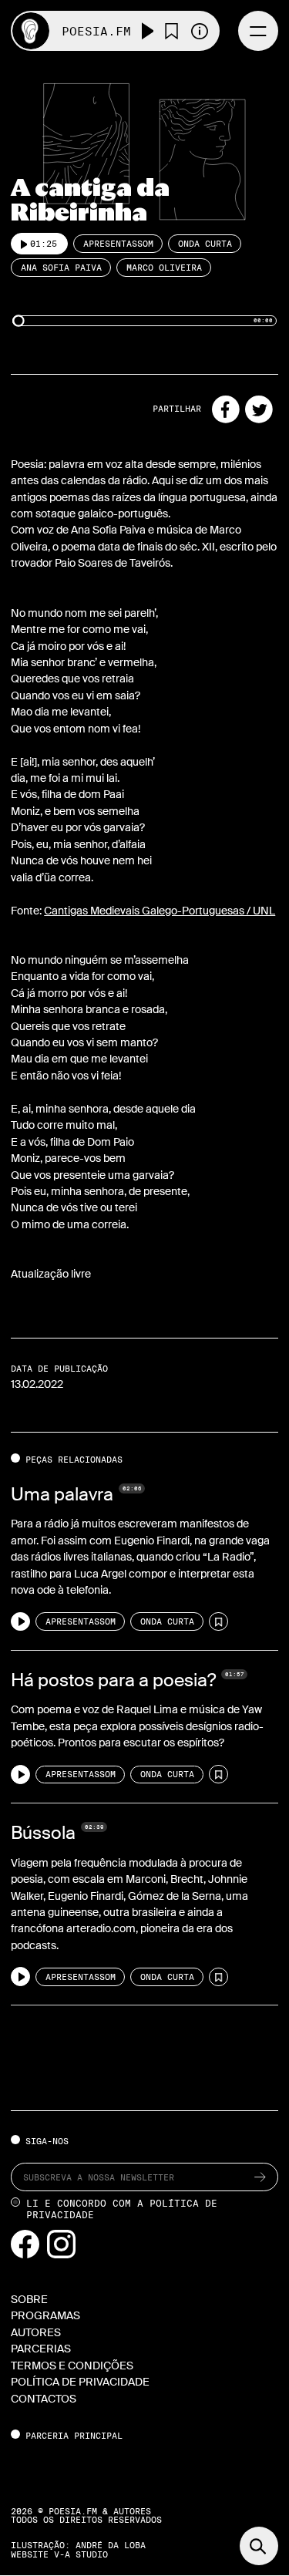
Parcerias (41, 2349)
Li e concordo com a (122, 2209)
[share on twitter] (259, 409)
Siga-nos (47, 2141)
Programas (45, 2315)
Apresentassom (118, 244)
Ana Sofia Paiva (61, 268)
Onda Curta (205, 244)
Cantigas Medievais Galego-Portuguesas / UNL (160, 911)
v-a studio (81, 2554)
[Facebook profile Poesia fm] (26, 2243)
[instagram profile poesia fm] (61, 2243)
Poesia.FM (96, 31)
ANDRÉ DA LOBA (111, 2545)
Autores (36, 2332)
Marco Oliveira (164, 268)
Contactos (44, 2399)
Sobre (29, 2299)
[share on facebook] (226, 409)
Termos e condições (72, 2366)
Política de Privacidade (80, 2382)
